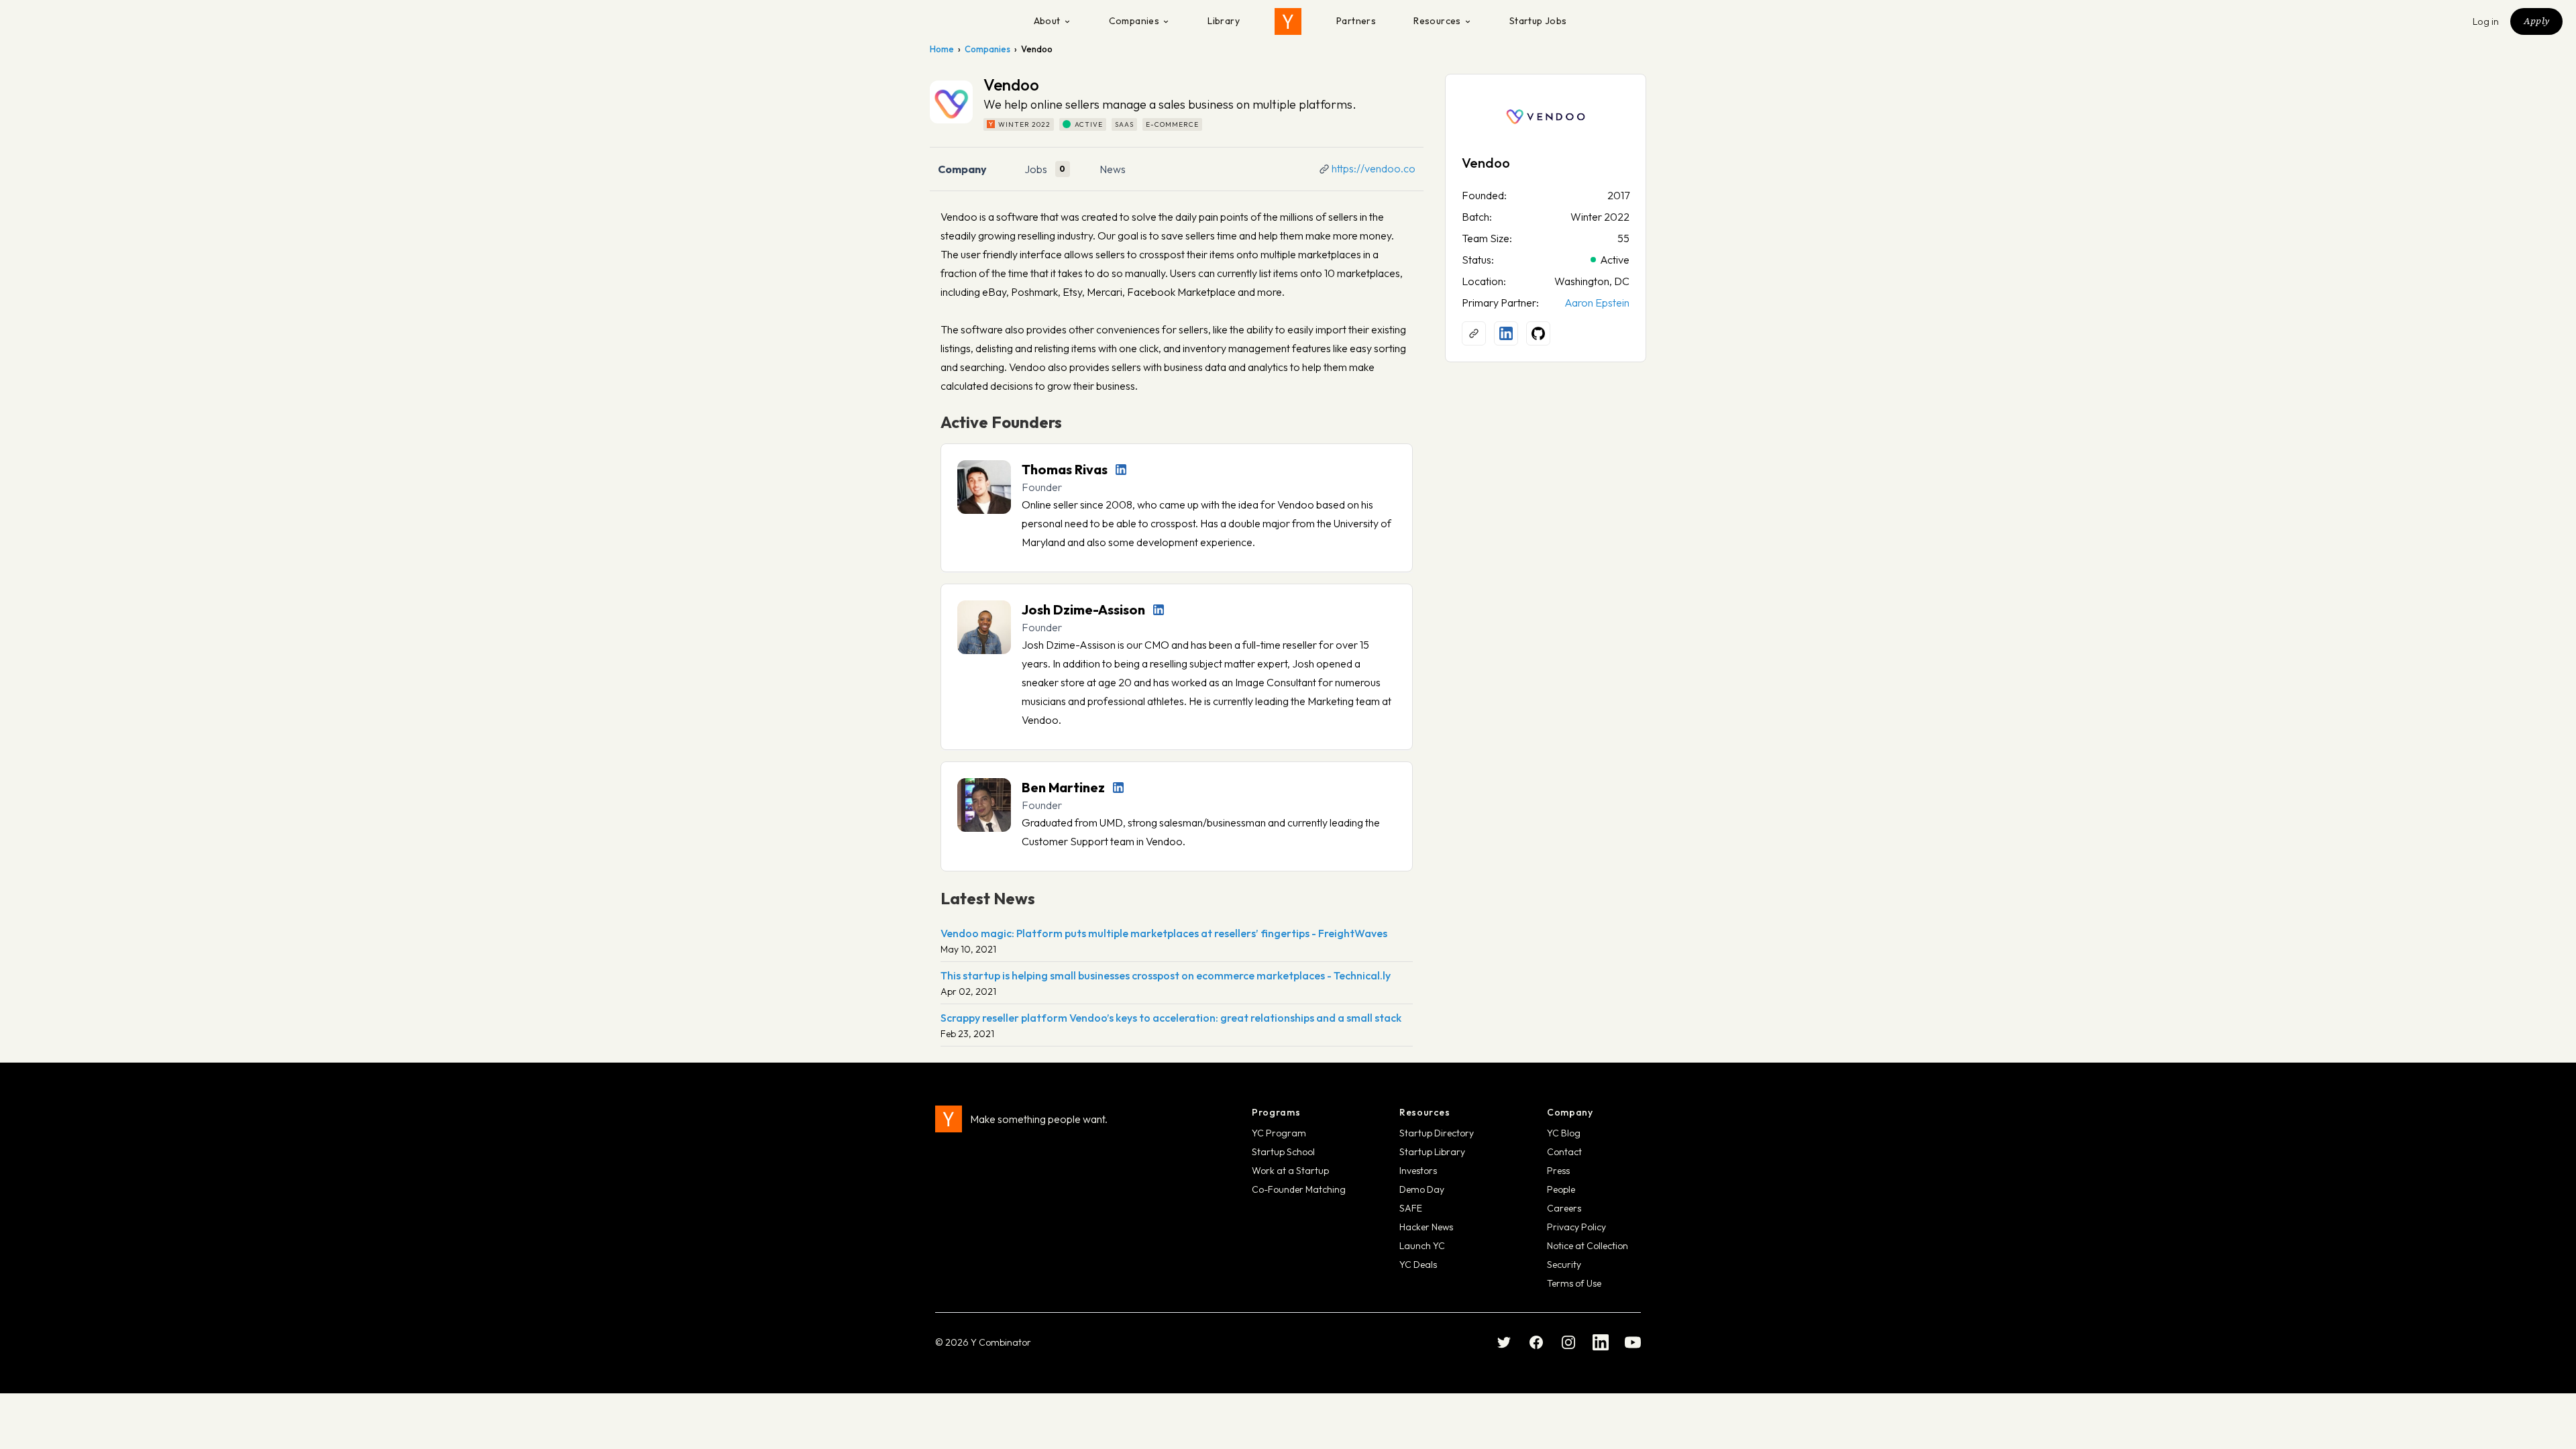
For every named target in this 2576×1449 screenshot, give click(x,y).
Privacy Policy (1576, 1227)
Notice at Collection (1588, 1246)
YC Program (1279, 1133)
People (1561, 1189)
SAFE (1411, 1208)
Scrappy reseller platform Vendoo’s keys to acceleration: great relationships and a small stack (1171, 1018)
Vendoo (1486, 163)
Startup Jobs (1538, 21)
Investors (1418, 1171)
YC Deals (1418, 1265)
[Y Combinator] (1288, 21)
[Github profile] (1538, 333)
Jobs (1036, 169)
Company (962, 169)
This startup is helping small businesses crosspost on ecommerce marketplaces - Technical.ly (1166, 975)
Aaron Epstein (1597, 303)
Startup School (1283, 1152)
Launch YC (1422, 1246)
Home (942, 49)
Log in (2486, 21)
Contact (1564, 1152)
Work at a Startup (1290, 1171)
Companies (1134, 21)
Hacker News (1426, 1227)
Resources (1437, 21)
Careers (1564, 1208)
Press (1558, 1171)
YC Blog (1564, 1133)
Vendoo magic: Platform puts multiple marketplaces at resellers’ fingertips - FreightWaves (1164, 933)
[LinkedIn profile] (1121, 470)
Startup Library (1432, 1152)
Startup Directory (1437, 1133)
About (1047, 21)
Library (1224, 21)
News (1113, 169)
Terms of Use (1574, 1283)
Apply (2536, 21)
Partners (1356, 21)
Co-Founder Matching (1299, 1189)
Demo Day (1422, 1189)
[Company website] (1474, 333)
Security (1564, 1265)
